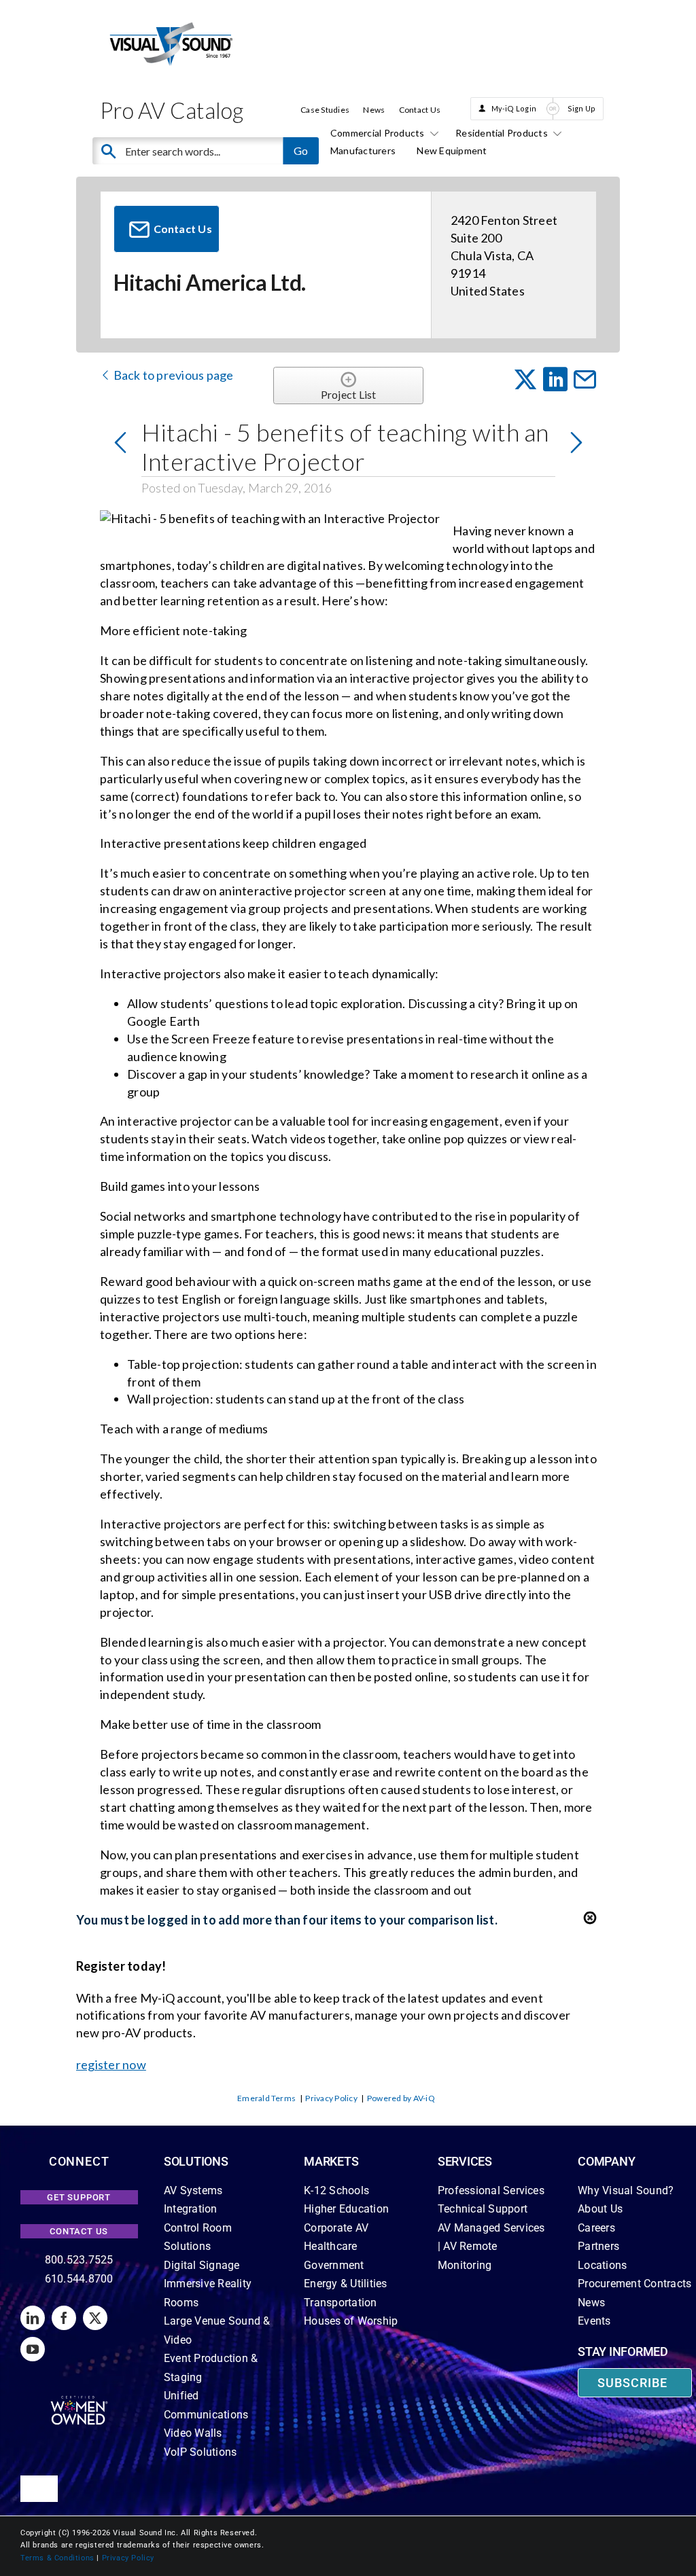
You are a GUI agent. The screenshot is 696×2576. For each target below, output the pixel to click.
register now (111, 2064)
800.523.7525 (79, 2260)
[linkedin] (33, 2318)
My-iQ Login (514, 108)
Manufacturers (363, 150)
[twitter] (95, 2318)
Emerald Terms (266, 2098)
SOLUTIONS (196, 2161)
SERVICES (465, 2161)
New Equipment (452, 150)
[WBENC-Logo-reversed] (79, 2400)
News (374, 110)
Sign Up (582, 108)
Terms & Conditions (57, 2558)
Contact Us (420, 110)
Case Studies (325, 110)
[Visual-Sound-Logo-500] (171, 25)
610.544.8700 (79, 2279)
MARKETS (331, 2161)
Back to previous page (172, 375)
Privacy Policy (331, 2098)
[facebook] (64, 2318)
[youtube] (33, 2349)
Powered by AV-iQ (401, 2098)
